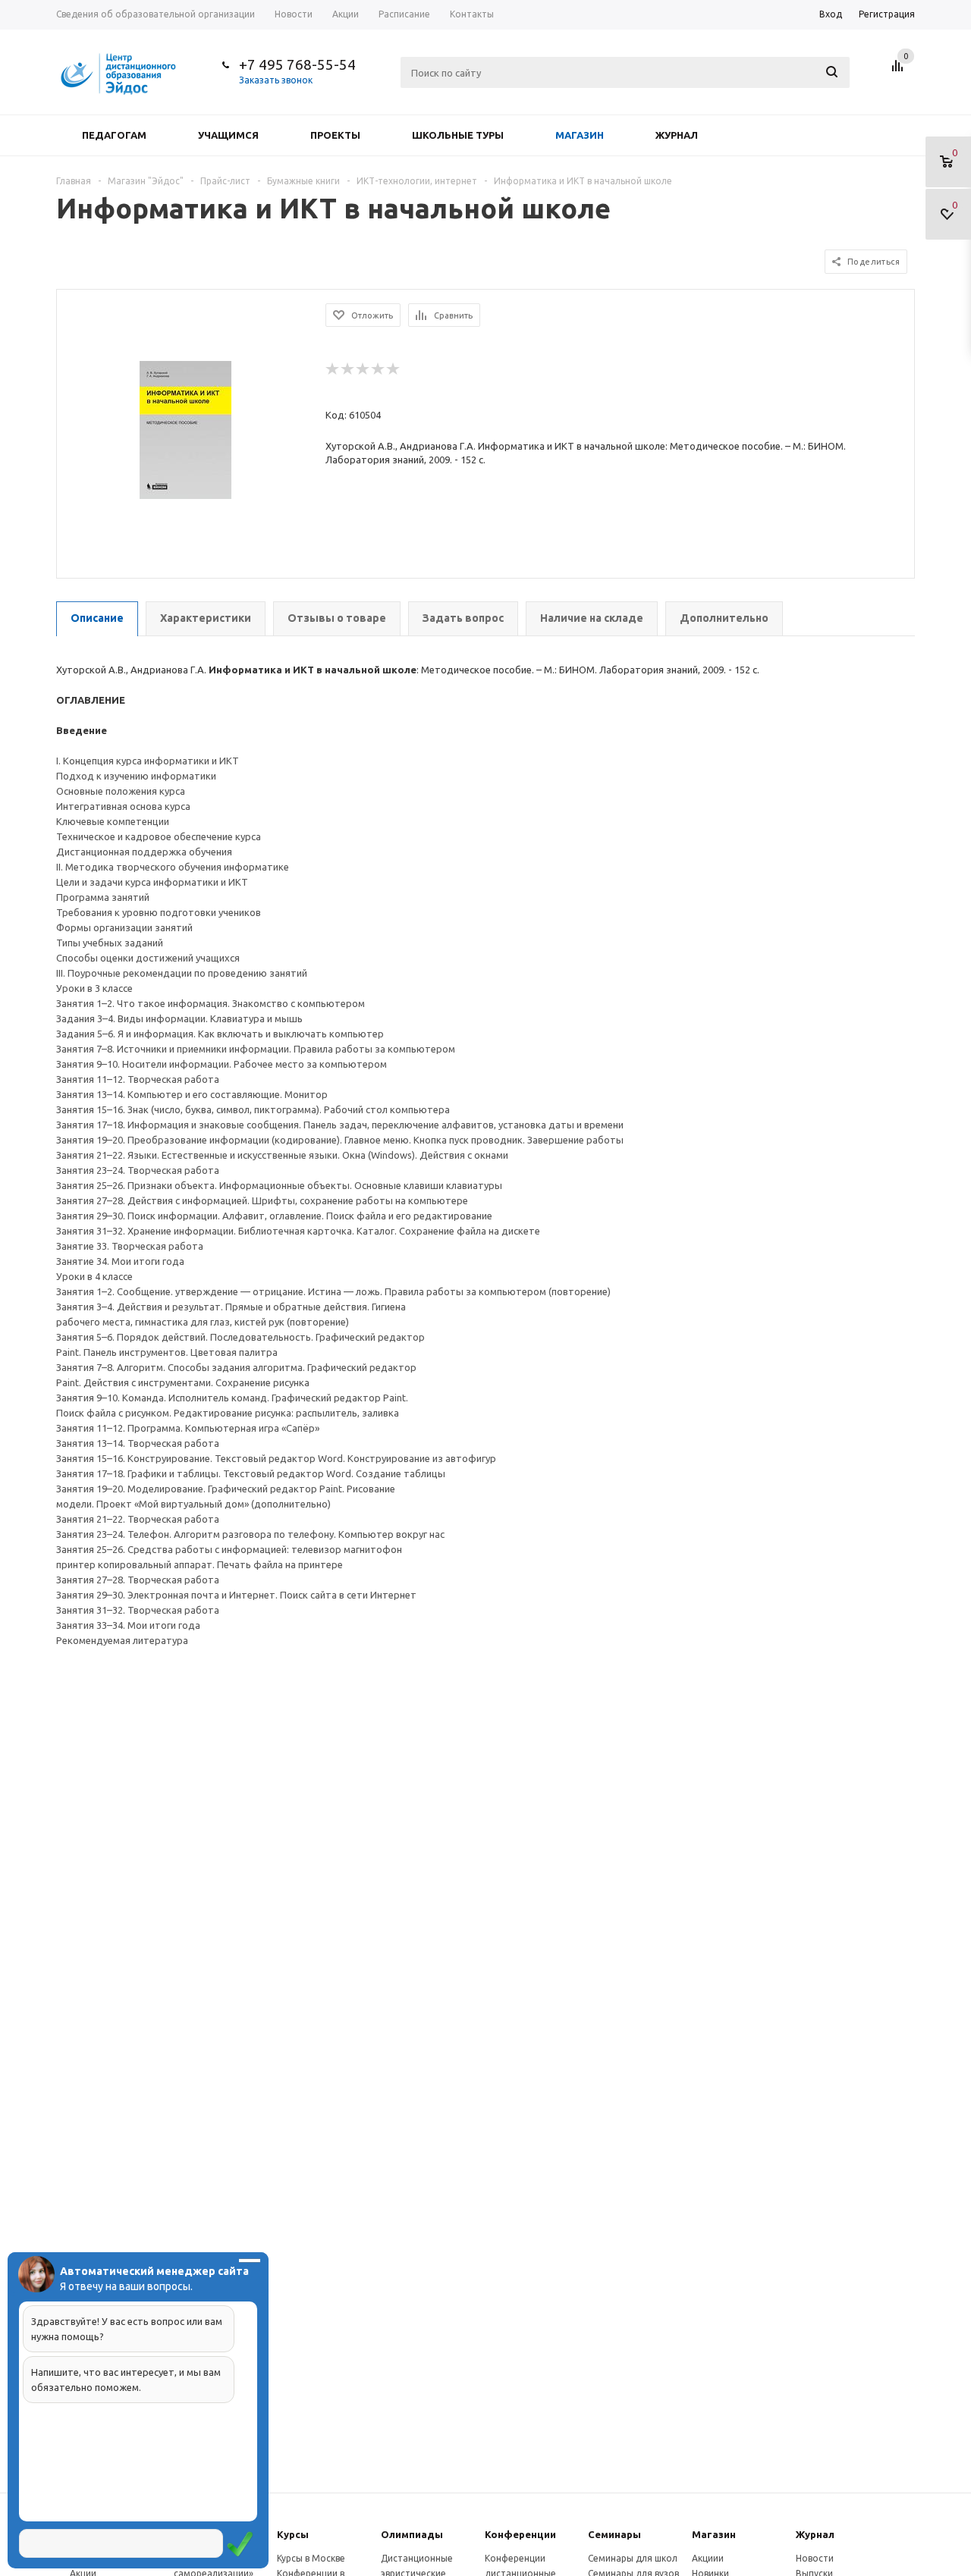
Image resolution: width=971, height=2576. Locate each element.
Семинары (614, 2534)
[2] (348, 369)
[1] (333, 369)
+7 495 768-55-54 (297, 64)
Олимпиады (412, 2534)
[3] (363, 369)
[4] (379, 369)
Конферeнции (520, 2534)
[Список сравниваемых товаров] (900, 71)
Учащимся (228, 135)
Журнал (677, 135)
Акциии (708, 2558)
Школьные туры (458, 135)
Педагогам (114, 135)
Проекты (335, 135)
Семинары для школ (633, 2558)
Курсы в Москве (311, 2558)
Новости (815, 2558)
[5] (394, 369)
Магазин (580, 135)
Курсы (293, 2534)
